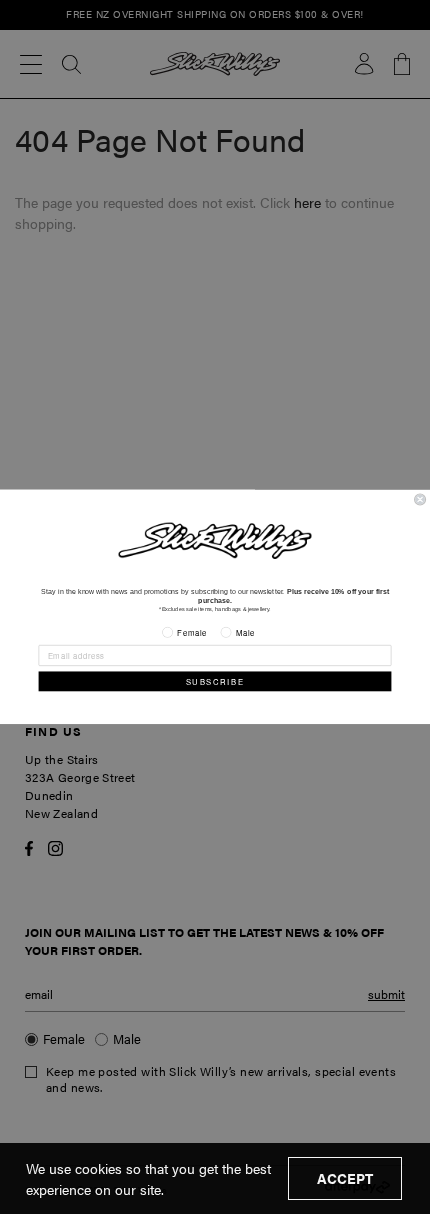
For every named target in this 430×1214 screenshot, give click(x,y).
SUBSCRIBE (215, 681)
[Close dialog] (420, 499)
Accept (345, 1178)
